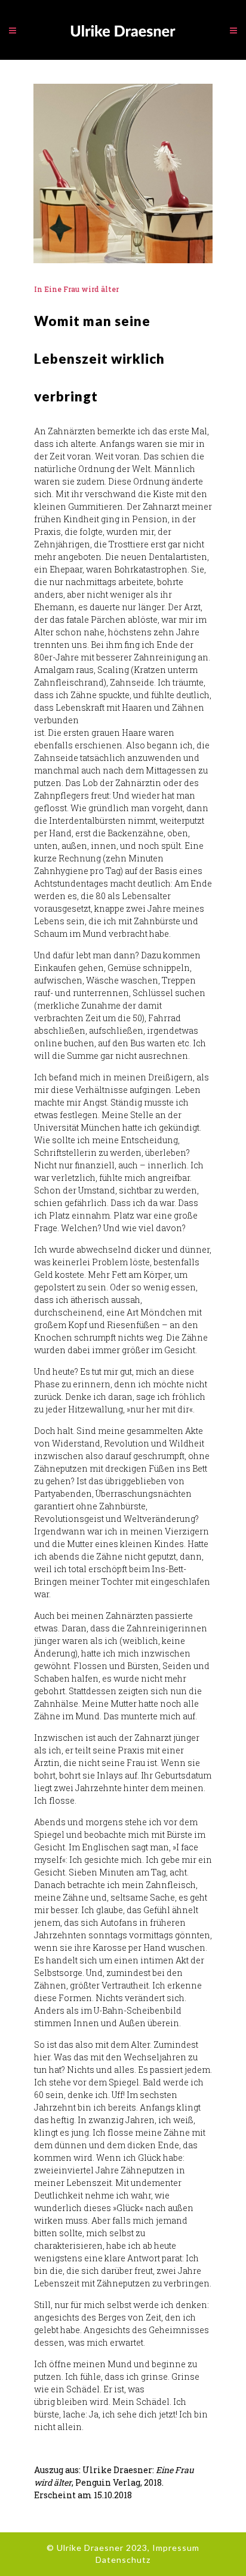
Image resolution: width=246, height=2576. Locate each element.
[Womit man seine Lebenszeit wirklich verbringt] (123, 173)
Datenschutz (123, 2560)
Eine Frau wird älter (82, 289)
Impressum (176, 2548)
